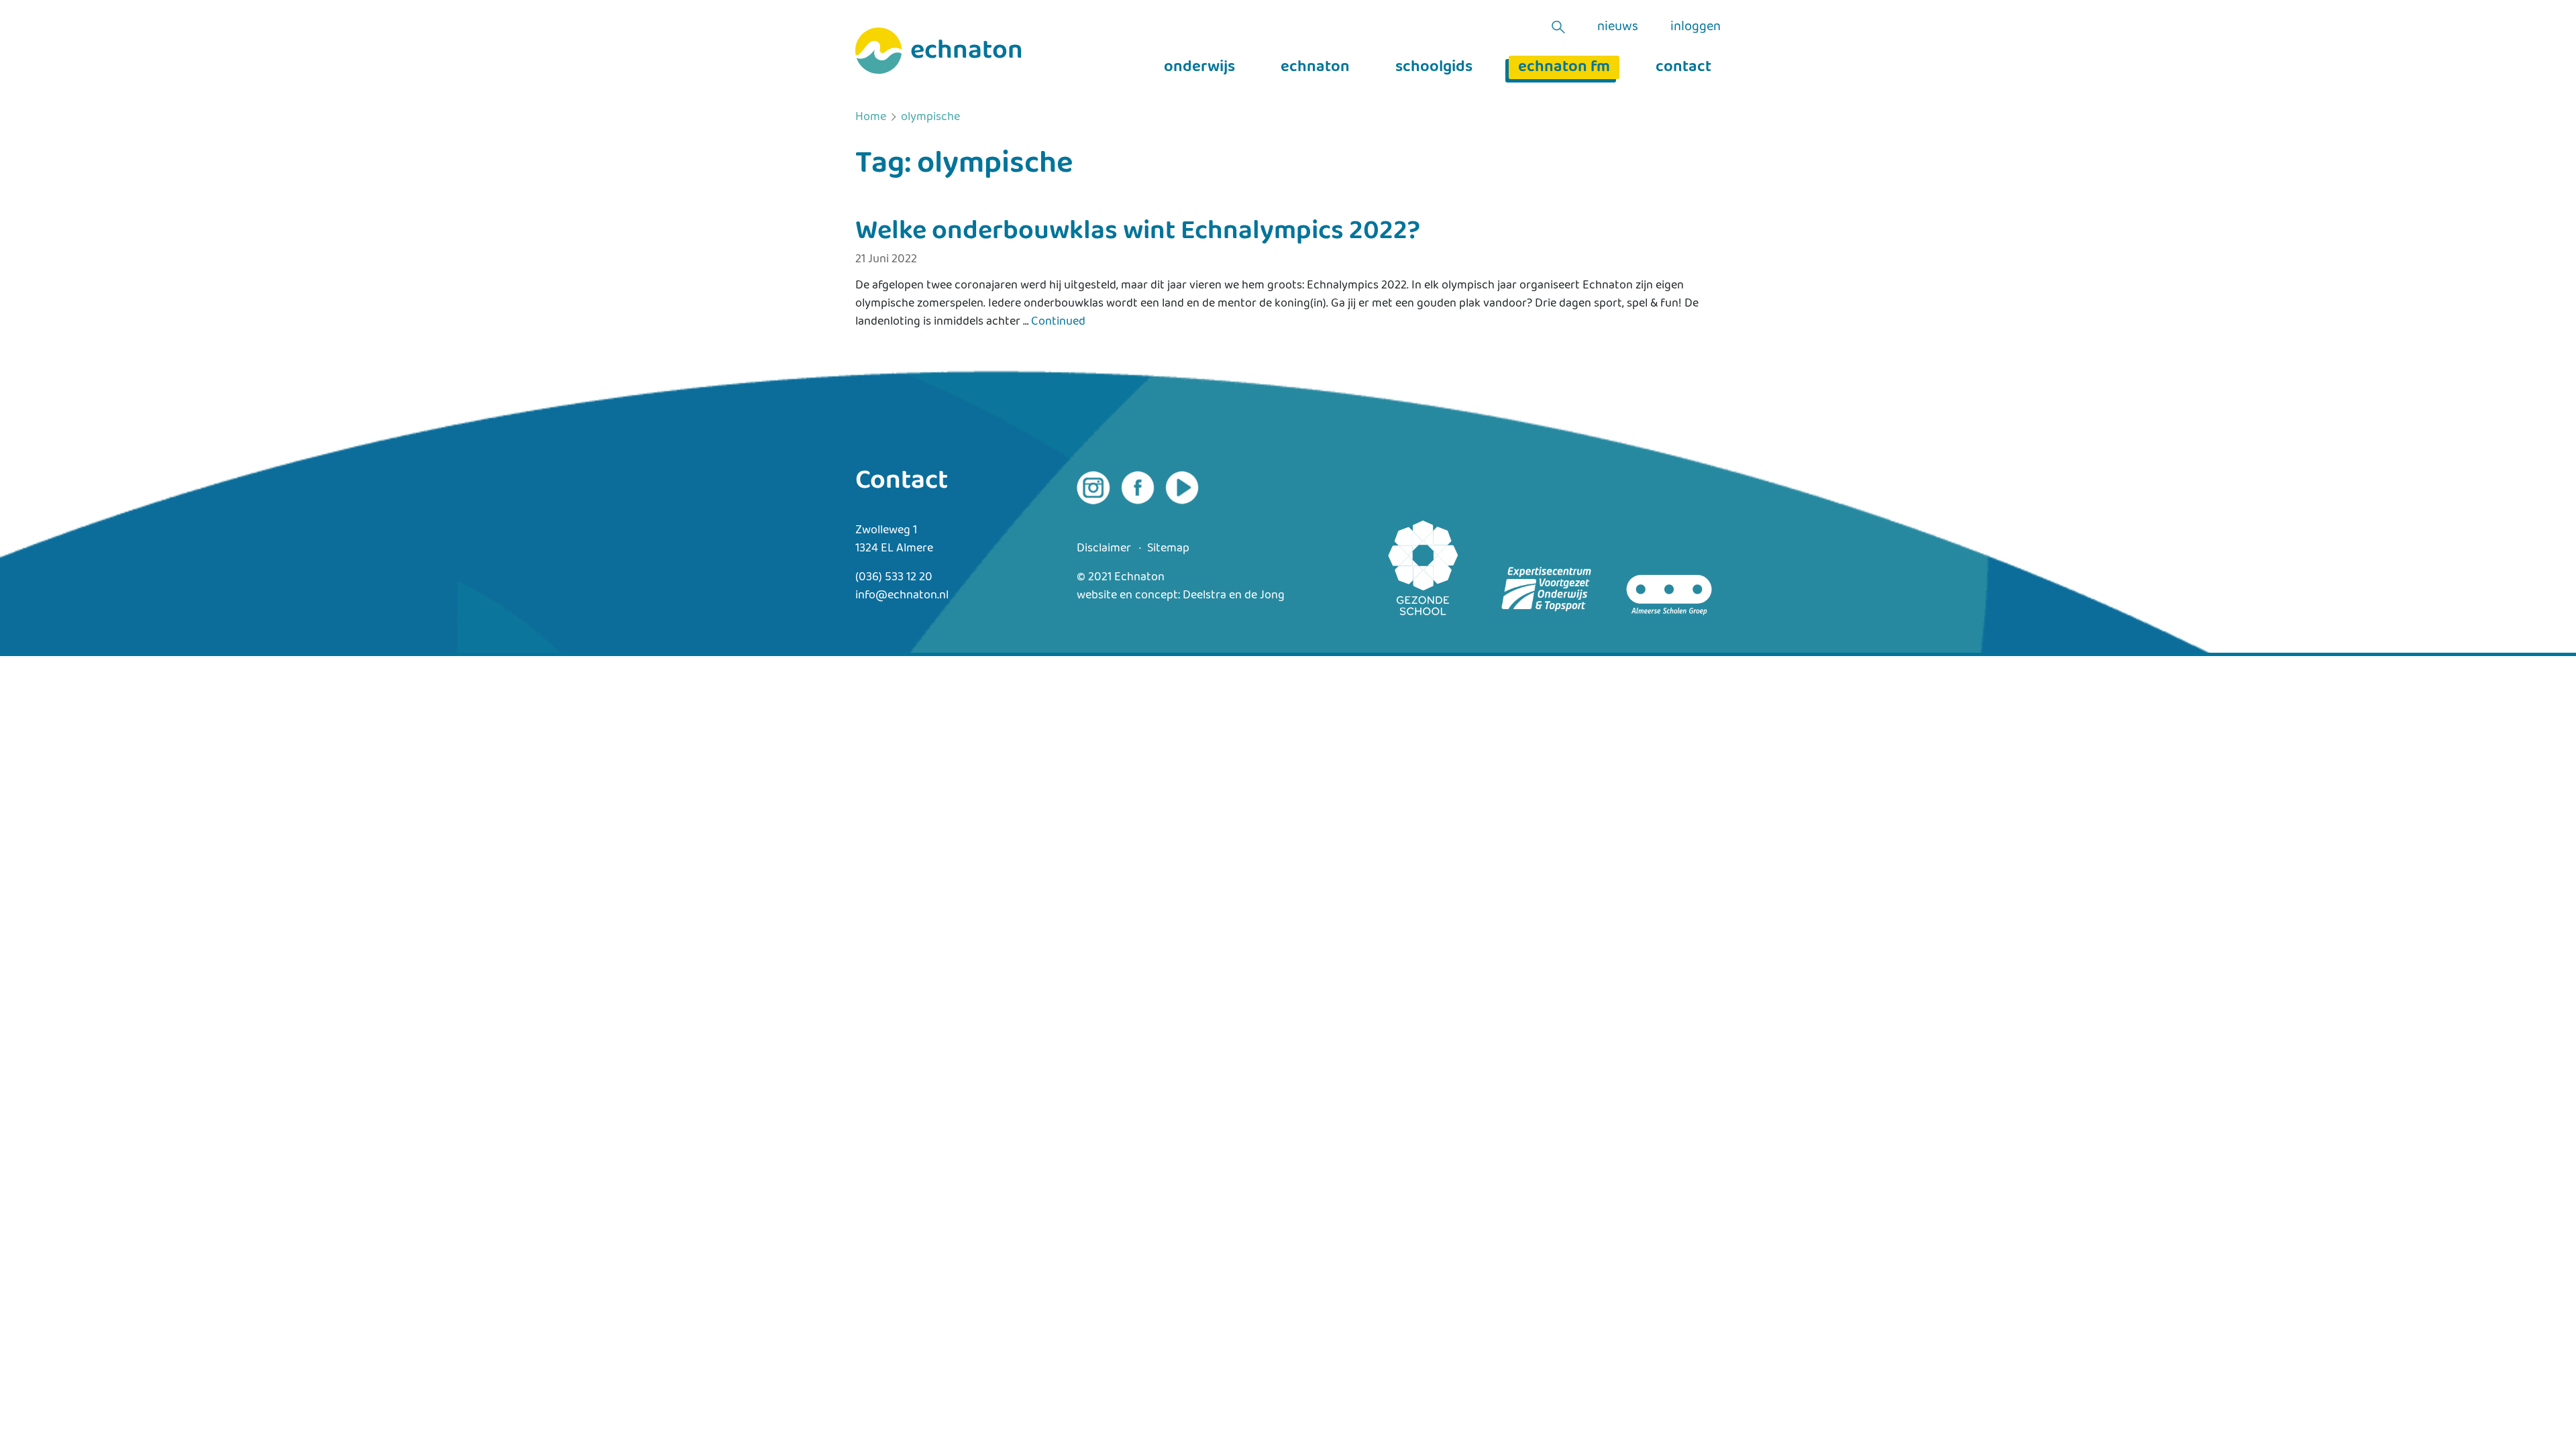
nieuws (1618, 27)
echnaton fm (1564, 67)
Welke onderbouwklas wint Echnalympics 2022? (1138, 231)
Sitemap (1168, 548)
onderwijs (1199, 67)
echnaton (1315, 67)
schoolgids (1434, 67)
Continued (1058, 321)
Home (871, 117)
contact (1683, 67)
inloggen (1696, 27)
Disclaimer (1104, 548)
